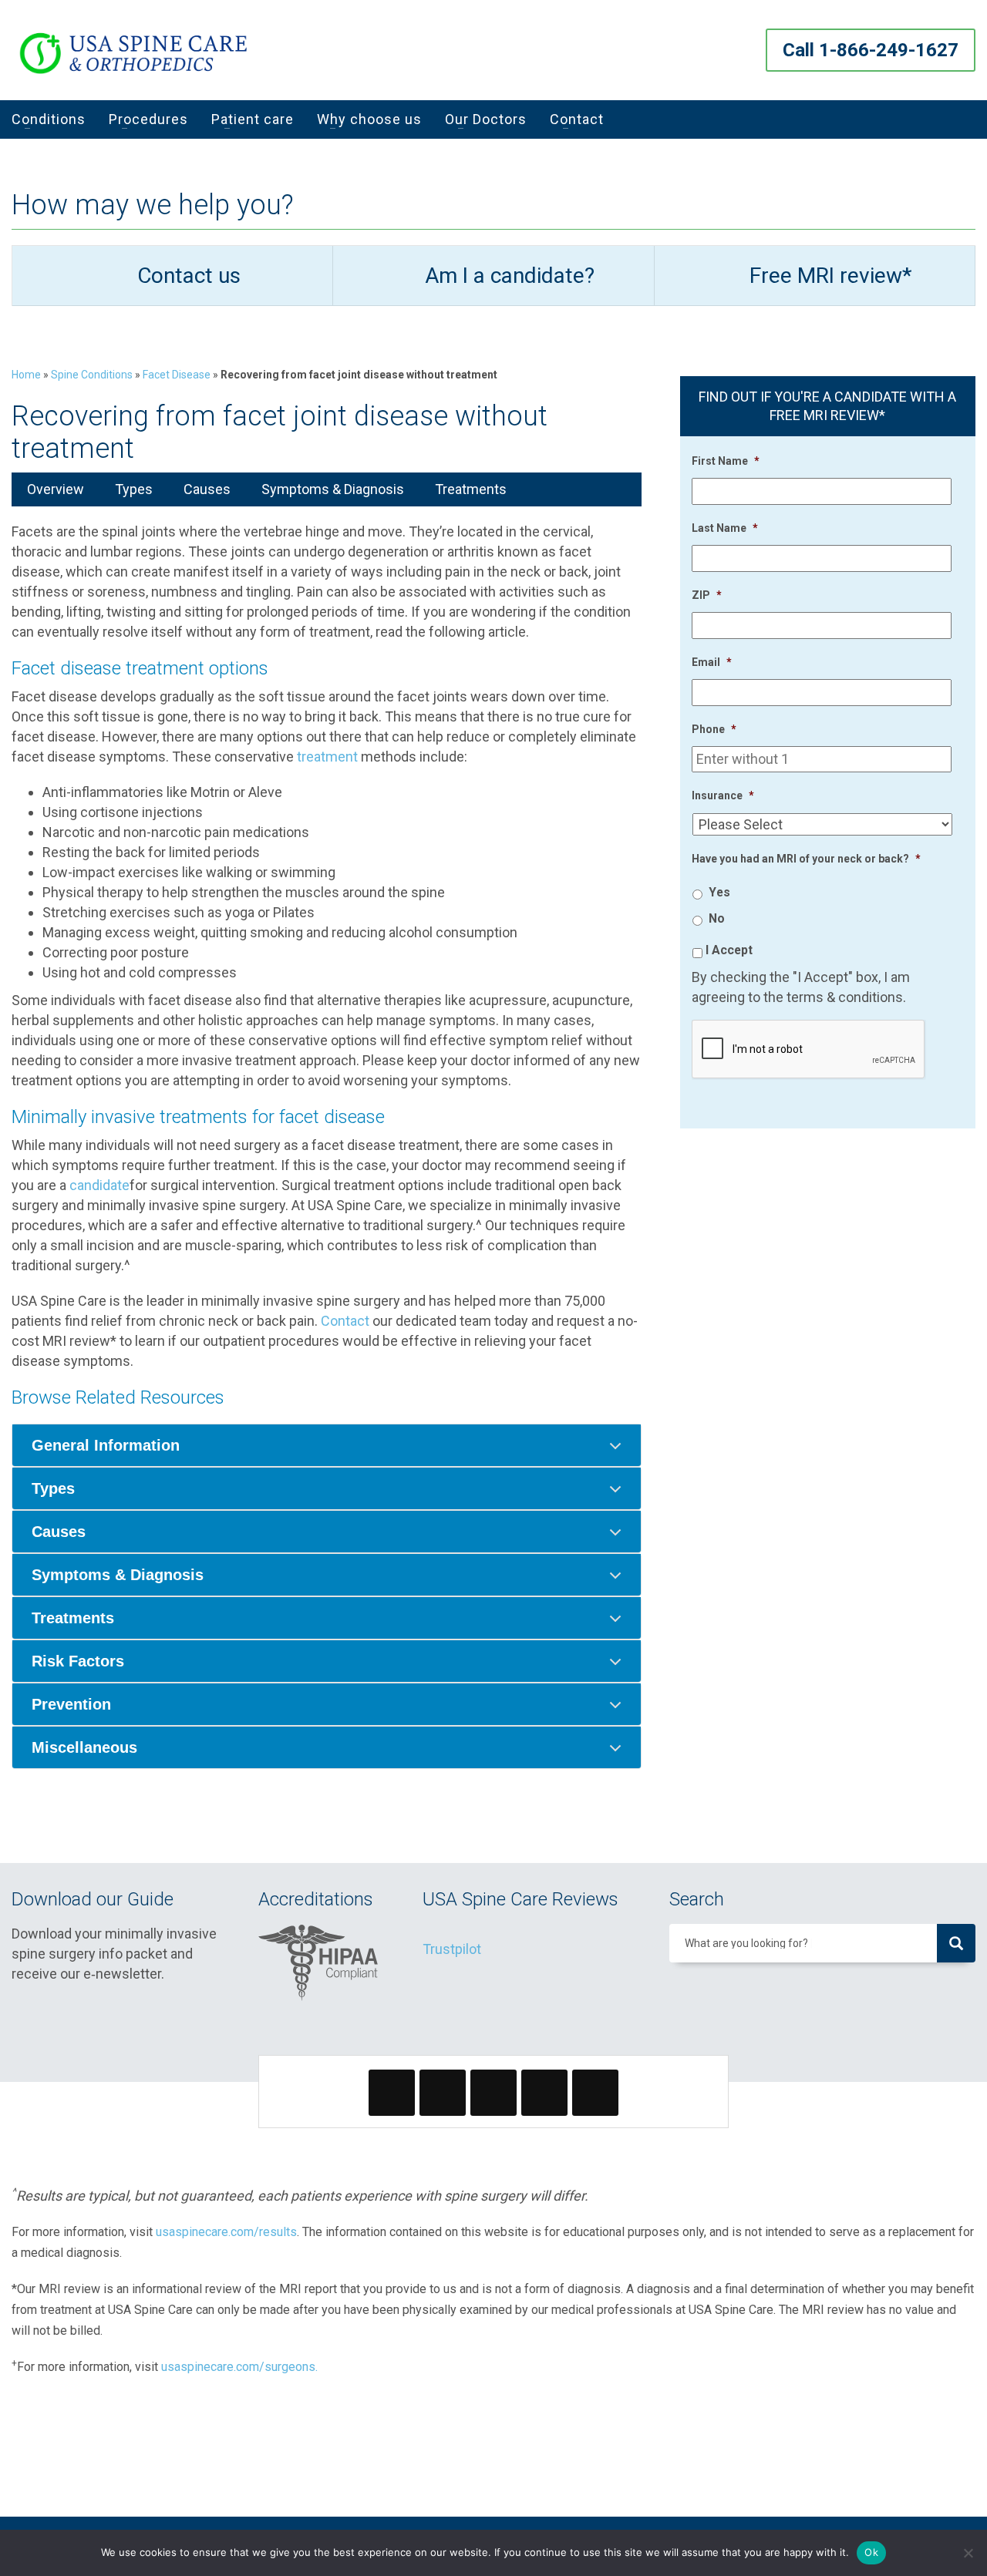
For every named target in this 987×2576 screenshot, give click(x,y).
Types (134, 489)
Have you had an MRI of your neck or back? (806, 859)
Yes (719, 892)
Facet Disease (177, 375)
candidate (99, 1185)
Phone (714, 729)
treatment (327, 757)
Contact (345, 1321)
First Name (726, 461)
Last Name (725, 528)
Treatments (471, 489)
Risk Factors (78, 1661)
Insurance (723, 795)
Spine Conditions (92, 375)
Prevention (71, 1704)
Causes (207, 489)
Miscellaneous (84, 1747)
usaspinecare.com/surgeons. (239, 2367)
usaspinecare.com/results (226, 2232)
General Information (106, 1445)
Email (712, 662)
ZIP (707, 595)
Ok (871, 2552)
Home (26, 375)
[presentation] (809, 1050)
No (717, 918)
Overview (56, 489)
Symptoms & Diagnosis (333, 489)
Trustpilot (452, 1949)
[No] (968, 2553)
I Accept (729, 950)
